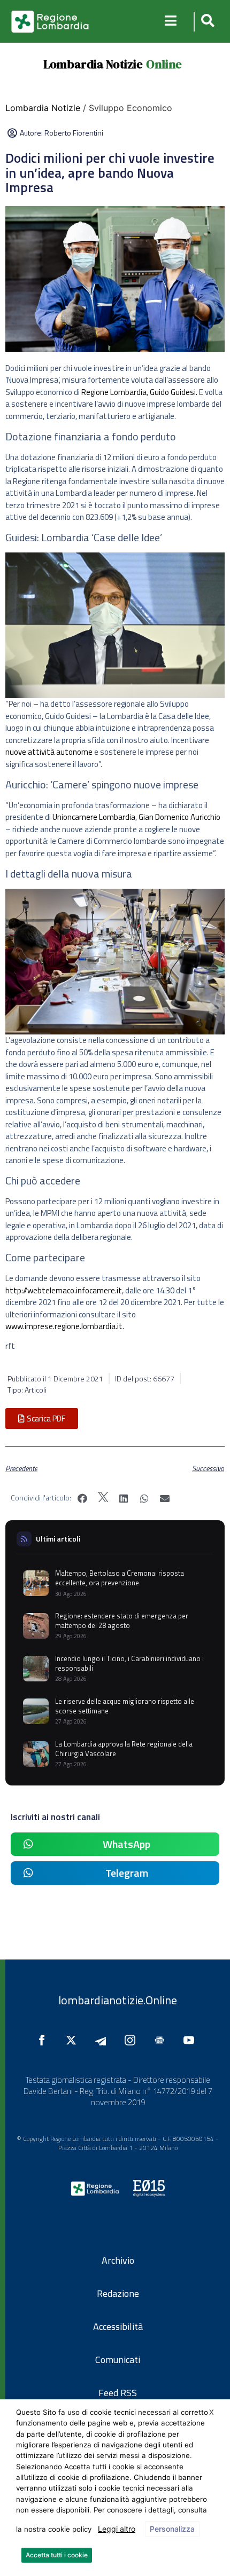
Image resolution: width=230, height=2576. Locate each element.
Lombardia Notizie (93, 64)
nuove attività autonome (49, 752)
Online (164, 64)
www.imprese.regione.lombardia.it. (66, 1326)
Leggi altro (117, 2529)
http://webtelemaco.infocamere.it (64, 1290)
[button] (206, 22)
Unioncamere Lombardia (94, 817)
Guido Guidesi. (174, 392)
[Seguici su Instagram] (133, 2040)
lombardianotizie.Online (118, 2000)
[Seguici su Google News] (162, 2040)
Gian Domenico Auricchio (179, 817)
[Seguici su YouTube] (191, 2040)
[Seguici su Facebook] (44, 2040)
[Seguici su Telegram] (103, 2040)
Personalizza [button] (172, 2529)
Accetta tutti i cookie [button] (57, 2555)
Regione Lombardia (114, 392)
